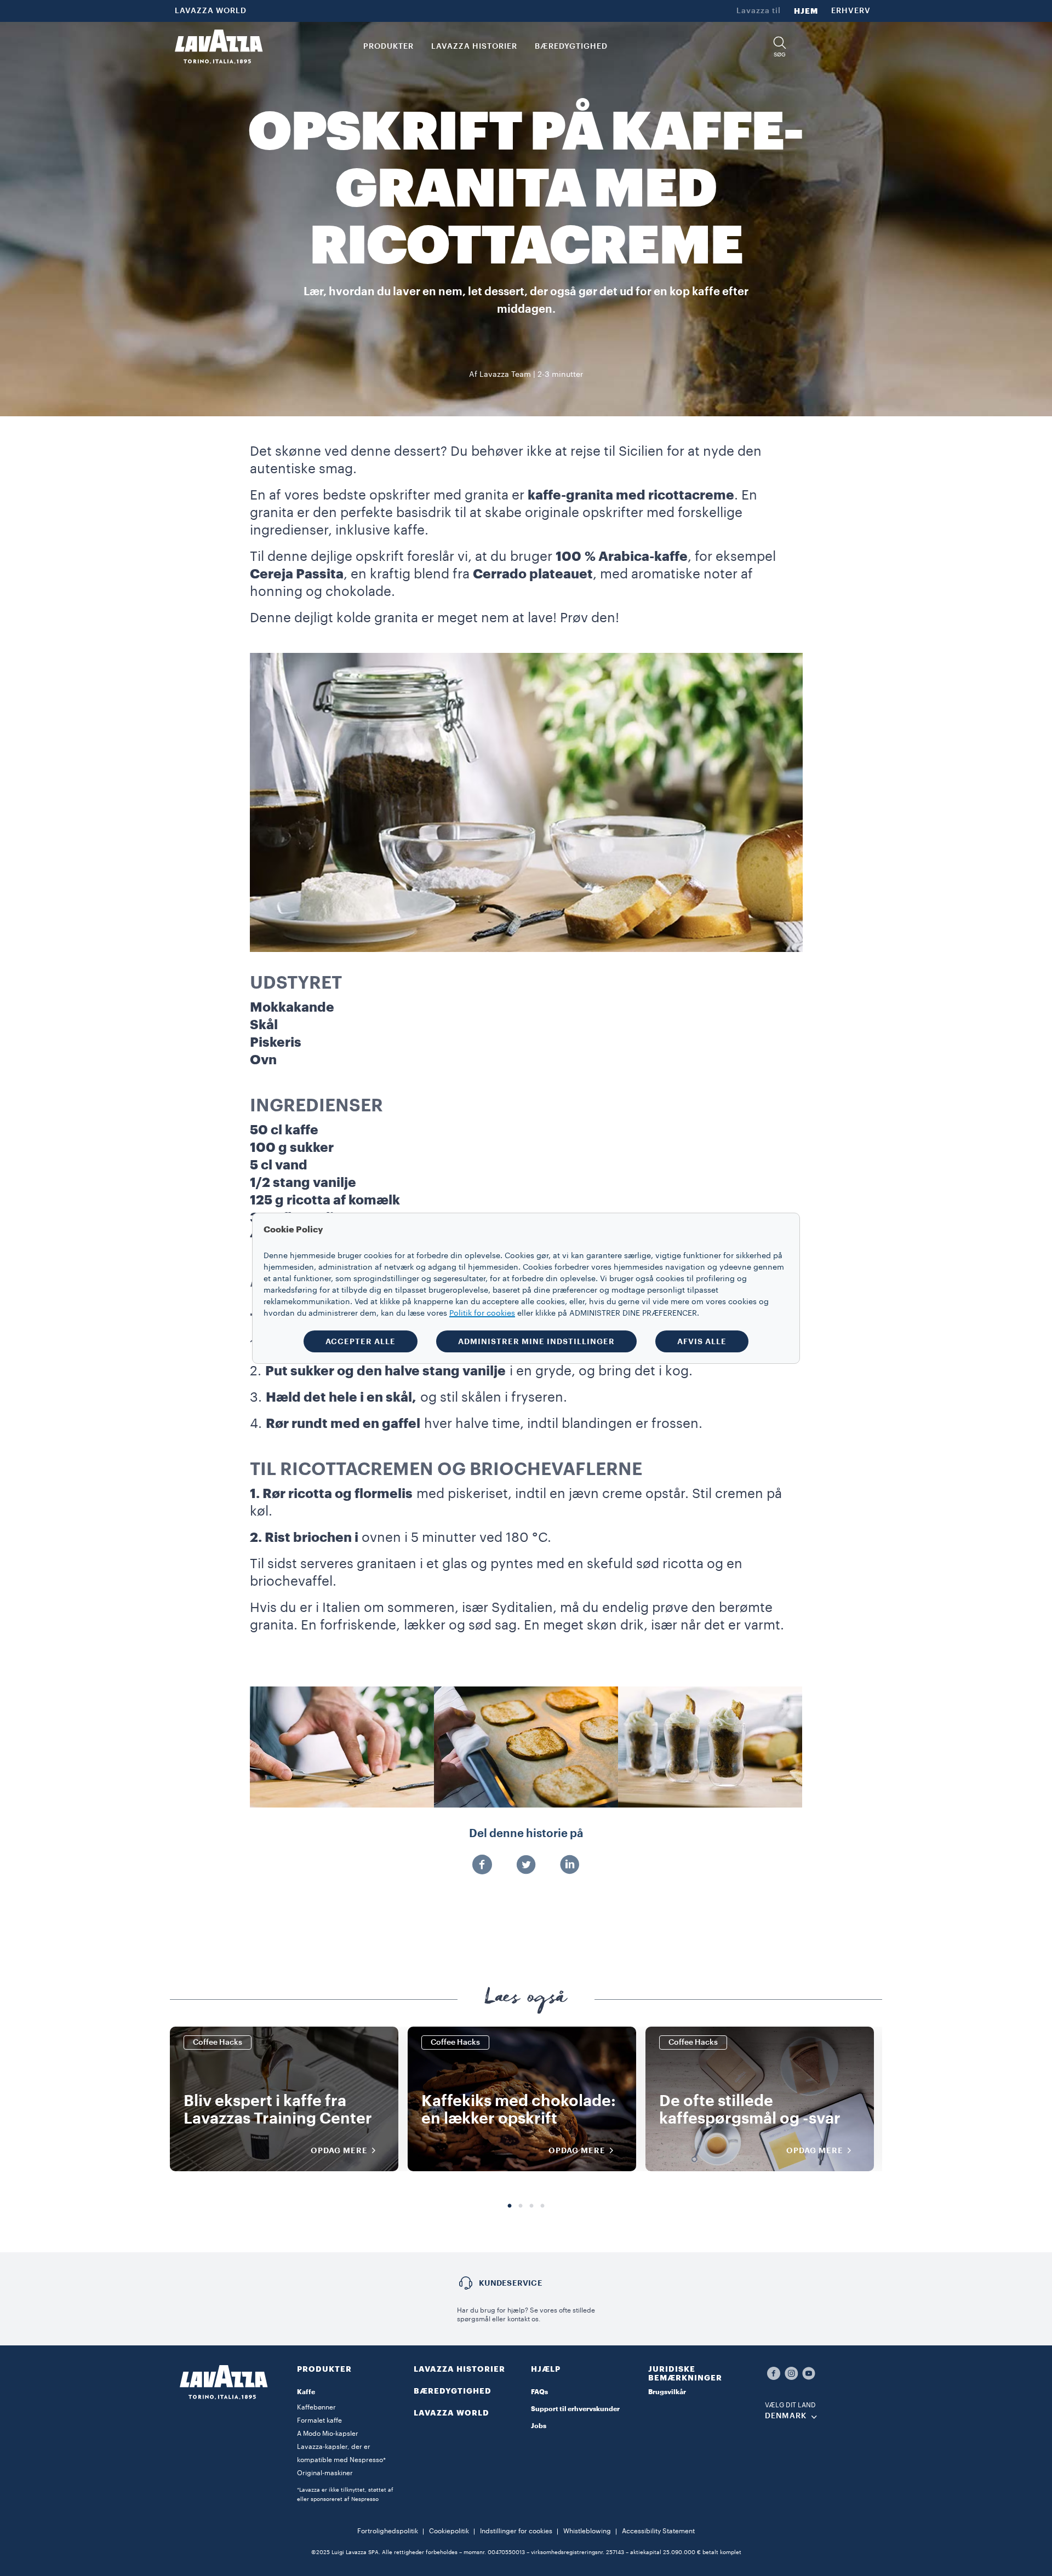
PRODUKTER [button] (388, 47)
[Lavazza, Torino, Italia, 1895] (219, 47)
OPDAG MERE (339, 2150)
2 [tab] (521, 2206)
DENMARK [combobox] (786, 2416)
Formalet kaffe (319, 2420)
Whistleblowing (587, 2531)
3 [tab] (531, 2206)
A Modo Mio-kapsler (328, 2434)
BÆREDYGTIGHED (453, 2391)
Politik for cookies (482, 1313)
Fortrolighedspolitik (388, 2531)
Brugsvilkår (667, 2392)
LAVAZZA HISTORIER (459, 2369)
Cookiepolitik (449, 2531)
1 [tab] (510, 2206)
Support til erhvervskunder (575, 2409)
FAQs (539, 2392)
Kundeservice (511, 2283)
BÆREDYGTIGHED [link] (571, 47)
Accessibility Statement (658, 2531)
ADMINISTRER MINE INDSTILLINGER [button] (536, 1341)
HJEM (806, 11)
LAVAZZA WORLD (211, 11)
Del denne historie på (526, 1834)
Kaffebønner (316, 2407)
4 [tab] (542, 2206)
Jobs (539, 2426)
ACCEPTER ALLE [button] (361, 1341)
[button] (779, 47)
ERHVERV (851, 11)
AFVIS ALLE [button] (702, 1341)
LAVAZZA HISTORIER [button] (474, 47)
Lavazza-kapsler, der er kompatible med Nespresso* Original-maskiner (341, 2460)
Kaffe (306, 2392)
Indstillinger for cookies (516, 2531)
